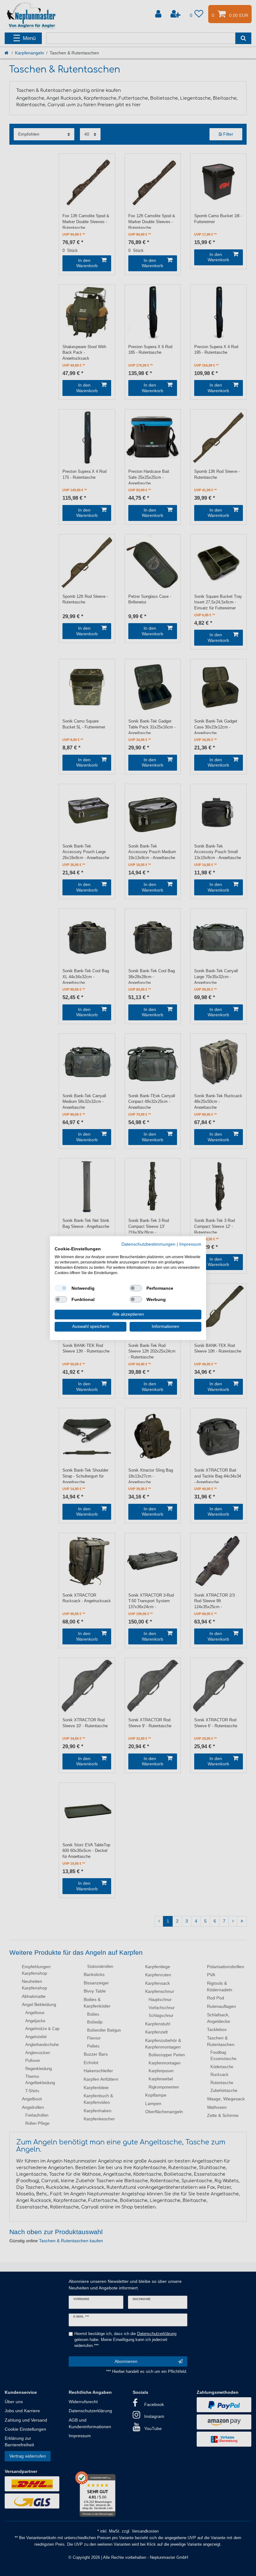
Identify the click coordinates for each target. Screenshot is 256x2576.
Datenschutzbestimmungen (148, 1244)
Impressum (190, 1244)
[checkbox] (61, 1288)
